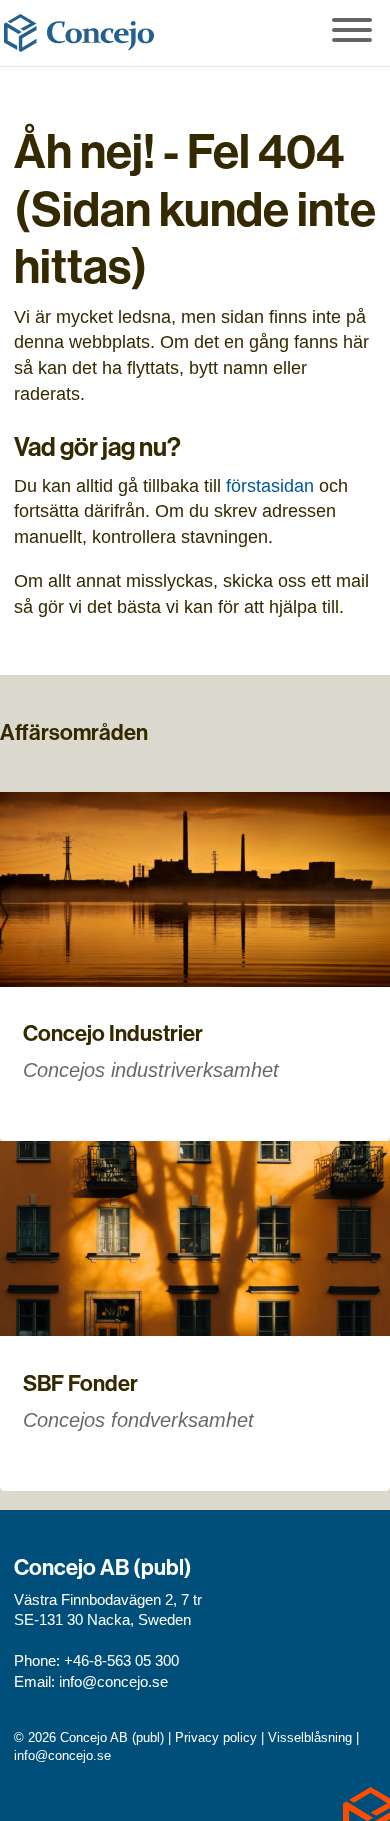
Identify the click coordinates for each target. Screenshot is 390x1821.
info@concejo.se (113, 1682)
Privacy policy (216, 1737)
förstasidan (270, 485)
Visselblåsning (310, 1737)
